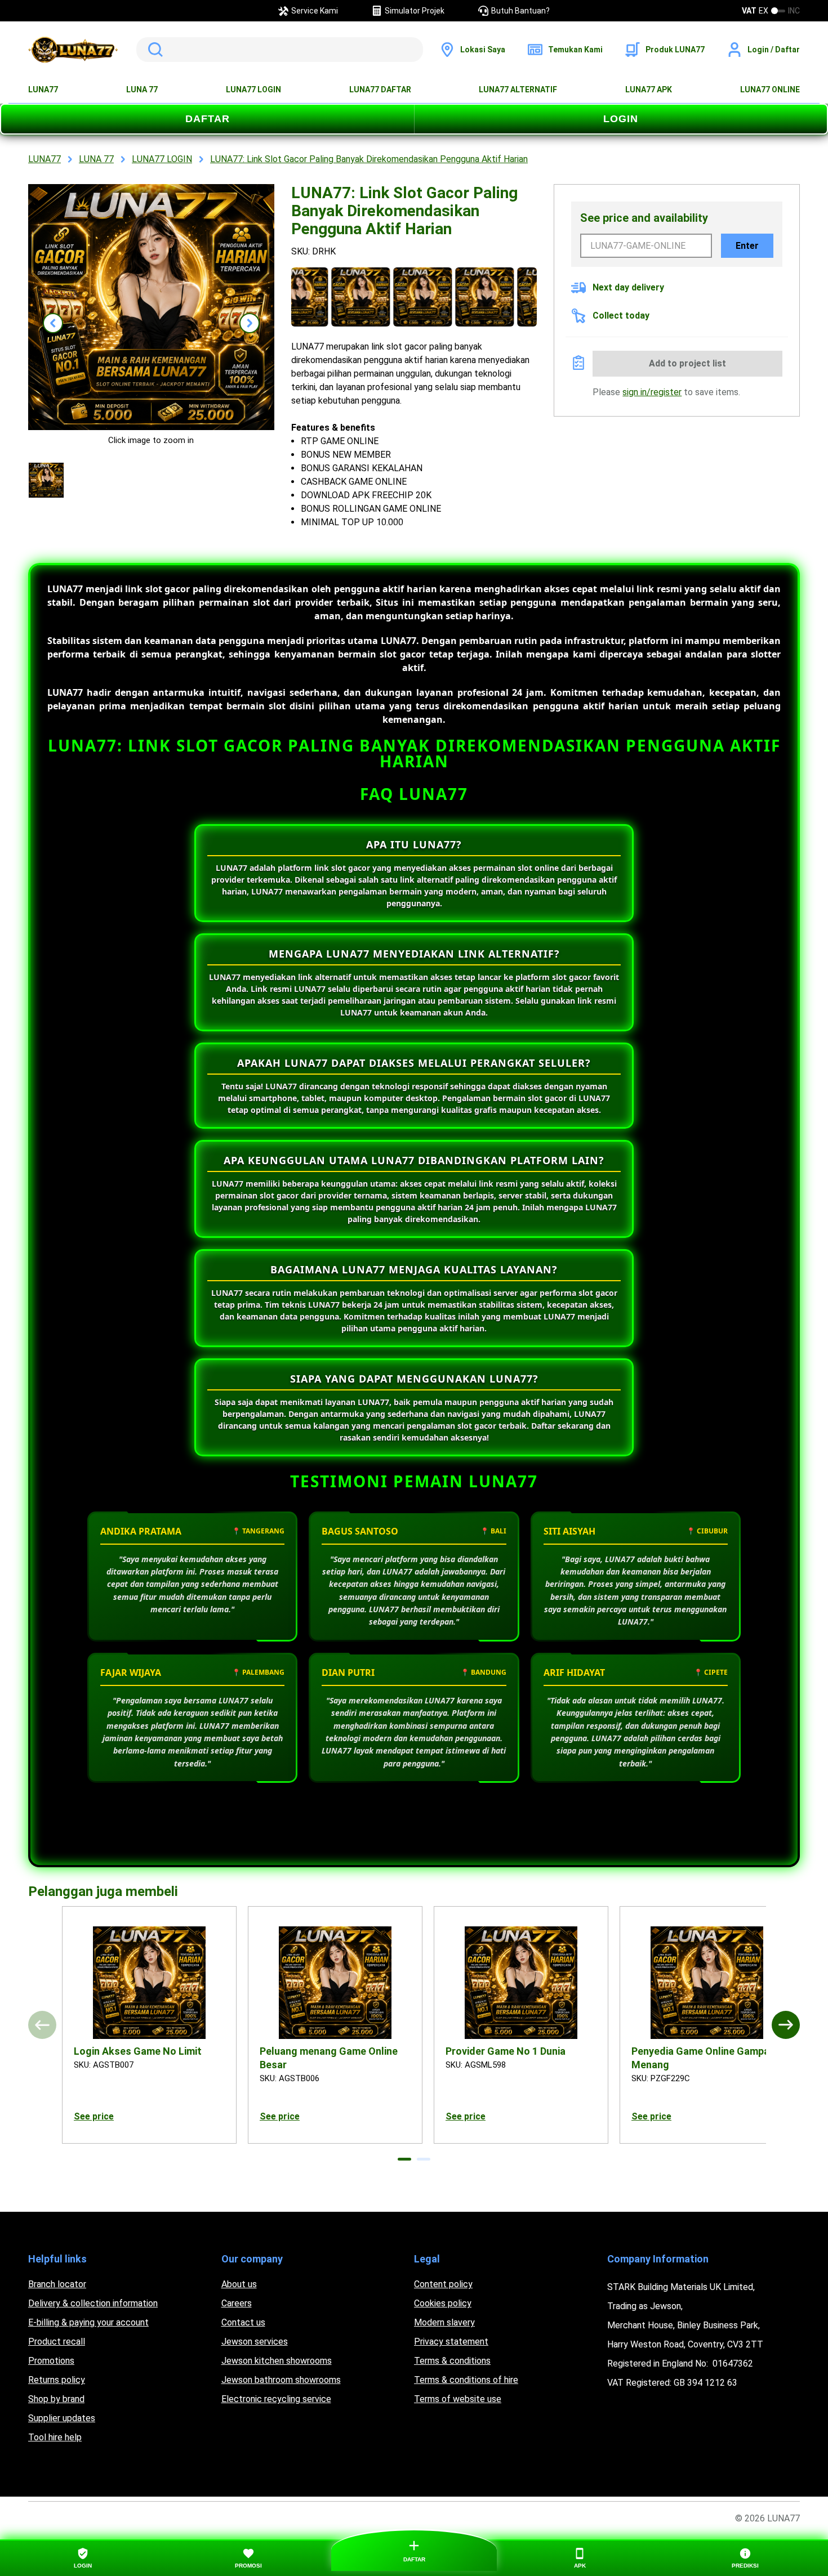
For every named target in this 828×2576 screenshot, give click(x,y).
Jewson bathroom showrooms (281, 2380)
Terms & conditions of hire (466, 2380)
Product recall (57, 2342)
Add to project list (687, 363)
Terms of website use (458, 2399)
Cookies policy (443, 2303)
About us (239, 2284)
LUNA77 (43, 90)
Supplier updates (62, 2418)
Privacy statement (451, 2342)
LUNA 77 (142, 90)
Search (153, 50)
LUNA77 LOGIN (253, 90)
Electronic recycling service (276, 2399)
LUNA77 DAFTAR (380, 90)
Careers (237, 2303)
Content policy (443, 2284)
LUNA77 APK (649, 90)
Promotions (51, 2361)
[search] (280, 50)
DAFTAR (208, 119)
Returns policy (57, 2380)
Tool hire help (55, 2437)
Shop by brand (56, 2399)
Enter (747, 246)
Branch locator (57, 2284)
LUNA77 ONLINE (770, 90)
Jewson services (255, 2342)
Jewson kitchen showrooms (277, 2361)
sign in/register (652, 392)
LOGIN (621, 119)
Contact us (243, 2322)
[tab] (404, 2159)
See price (94, 2116)
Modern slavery (444, 2322)
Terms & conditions (452, 2361)
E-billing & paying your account (88, 2322)
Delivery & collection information (93, 2303)
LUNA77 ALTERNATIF (518, 90)
